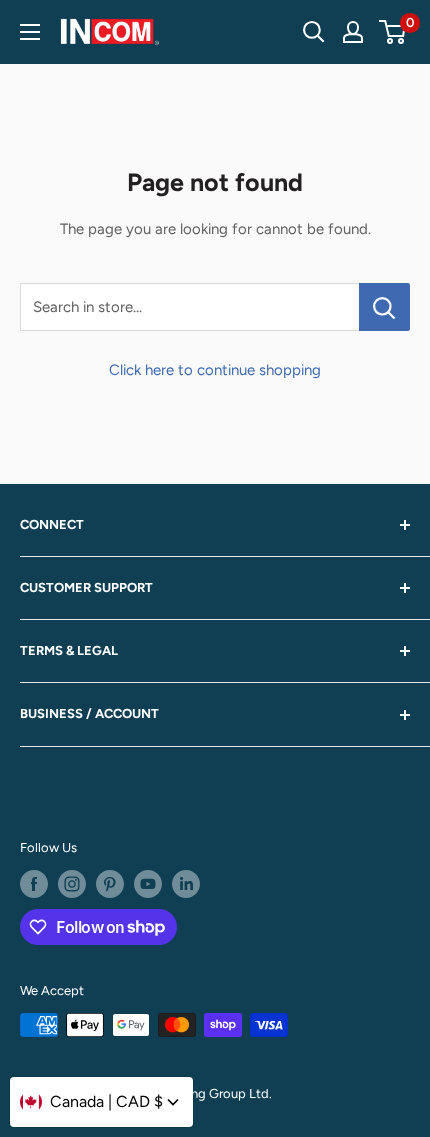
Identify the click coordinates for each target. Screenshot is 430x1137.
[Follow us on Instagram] (72, 884)
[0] (393, 32)
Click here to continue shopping (215, 370)
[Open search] (314, 32)
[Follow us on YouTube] (148, 884)
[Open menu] (30, 32)
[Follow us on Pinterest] (110, 884)
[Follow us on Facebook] (34, 884)
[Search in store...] (384, 307)
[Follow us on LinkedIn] (186, 884)
